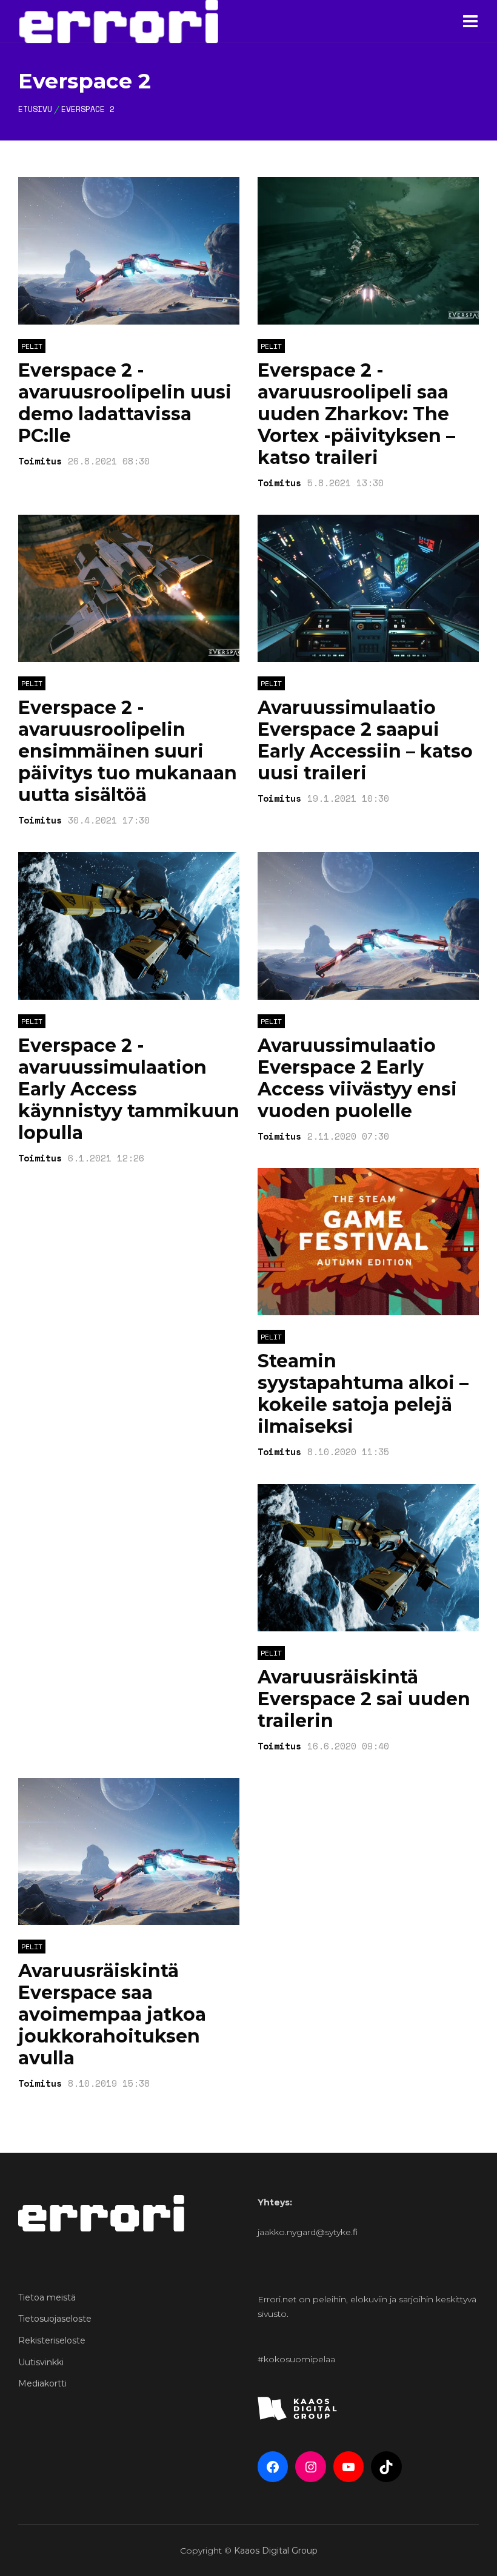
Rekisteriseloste (52, 2340)
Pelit (32, 346)
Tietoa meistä (47, 2297)
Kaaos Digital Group (276, 2551)
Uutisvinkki (41, 2362)
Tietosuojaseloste (55, 2319)
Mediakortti (42, 2383)
